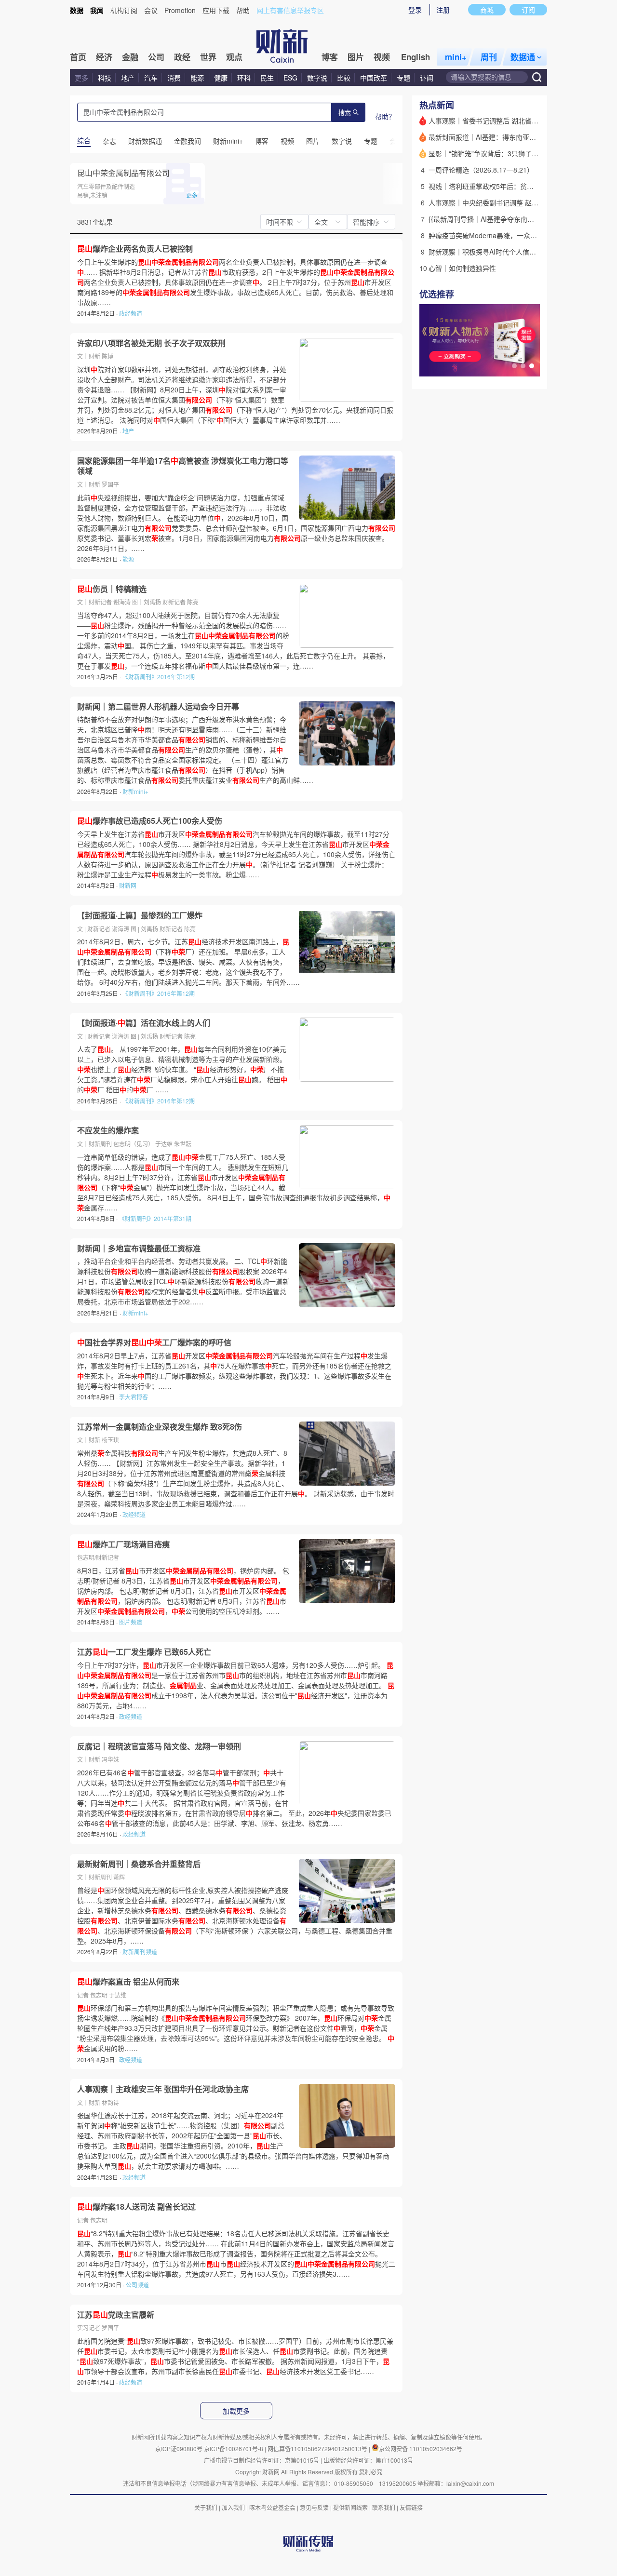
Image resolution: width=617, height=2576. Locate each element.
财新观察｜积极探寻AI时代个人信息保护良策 (496, 252)
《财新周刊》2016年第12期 (159, 677)
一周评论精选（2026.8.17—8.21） (481, 170)
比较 (344, 78)
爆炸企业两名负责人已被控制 (135, 249)
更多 (81, 78)
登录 (415, 10)
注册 (443, 10)
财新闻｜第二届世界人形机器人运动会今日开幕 (158, 707)
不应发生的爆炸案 (108, 1130)
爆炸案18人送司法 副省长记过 (136, 2207)
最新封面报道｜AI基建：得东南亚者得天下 (492, 137)
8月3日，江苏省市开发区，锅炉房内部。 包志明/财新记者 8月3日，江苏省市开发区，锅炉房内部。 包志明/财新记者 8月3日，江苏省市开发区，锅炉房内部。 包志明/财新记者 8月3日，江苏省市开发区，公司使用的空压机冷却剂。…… (183, 1591)
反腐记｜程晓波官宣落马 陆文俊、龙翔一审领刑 (159, 1746)
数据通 (523, 57)
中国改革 (374, 78)
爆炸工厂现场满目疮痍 (123, 1544)
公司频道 (137, 2285)
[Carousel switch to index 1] (514, 366)
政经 (182, 57)
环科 (244, 78)
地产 (128, 78)
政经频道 (131, 313)
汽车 (151, 78)
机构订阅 (124, 10)
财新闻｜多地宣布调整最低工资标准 (139, 1248)
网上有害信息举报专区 (290, 10)
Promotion (180, 10)
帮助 (243, 10)
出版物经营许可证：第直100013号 (368, 2460)
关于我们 (206, 2507)
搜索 (345, 113)
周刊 (489, 57)
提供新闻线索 (350, 2507)
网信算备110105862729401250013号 (318, 2449)
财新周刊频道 (140, 1952)
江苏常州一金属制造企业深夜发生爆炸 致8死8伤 (160, 1427)
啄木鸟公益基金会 (273, 2507)
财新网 (128, 885)
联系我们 (384, 2507)
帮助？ (385, 116)
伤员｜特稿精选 (112, 589)
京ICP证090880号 (179, 2449)
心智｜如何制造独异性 (462, 268)
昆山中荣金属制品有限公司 (123, 173)
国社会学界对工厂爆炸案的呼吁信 (154, 1342)
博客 (330, 57)
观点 (234, 57)
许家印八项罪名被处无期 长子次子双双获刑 (151, 343)
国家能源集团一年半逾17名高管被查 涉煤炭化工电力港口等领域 (183, 466)
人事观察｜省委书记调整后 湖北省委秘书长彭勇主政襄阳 (514, 121)
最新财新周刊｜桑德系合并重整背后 (139, 1864)
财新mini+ (135, 791)
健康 (221, 78)
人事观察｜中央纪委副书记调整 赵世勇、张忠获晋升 (507, 202)
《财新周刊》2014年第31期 (155, 1218)
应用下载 (216, 10)
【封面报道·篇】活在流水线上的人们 (144, 1023)
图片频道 (131, 1622)
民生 (267, 78)
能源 (198, 78)
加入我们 (233, 2507)
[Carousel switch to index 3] (532, 366)
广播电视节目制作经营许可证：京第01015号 (262, 2460)
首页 (78, 57)
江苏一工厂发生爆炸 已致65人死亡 (144, 1652)
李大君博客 (134, 1397)
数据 (77, 10)
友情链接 (411, 2507)
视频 (382, 57)
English (416, 57)
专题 (403, 78)
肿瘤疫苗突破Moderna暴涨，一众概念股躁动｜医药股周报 (516, 235)
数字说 (317, 78)
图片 (356, 57)
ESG (290, 78)
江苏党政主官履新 (116, 2315)
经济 (104, 57)
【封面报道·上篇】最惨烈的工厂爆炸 (140, 915)
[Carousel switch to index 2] (523, 366)
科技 (105, 78)
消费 (174, 78)
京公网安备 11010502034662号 (421, 2449)
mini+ (456, 57)
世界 (208, 57)
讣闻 (427, 78)
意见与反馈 (314, 2507)
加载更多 (236, 2411)
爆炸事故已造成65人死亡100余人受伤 (150, 821)
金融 (130, 57)
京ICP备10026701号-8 (234, 2449)
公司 (156, 57)
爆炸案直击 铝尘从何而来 (128, 1982)
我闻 (97, 10)
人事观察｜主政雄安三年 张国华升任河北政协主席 (163, 2089)
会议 (151, 10)
